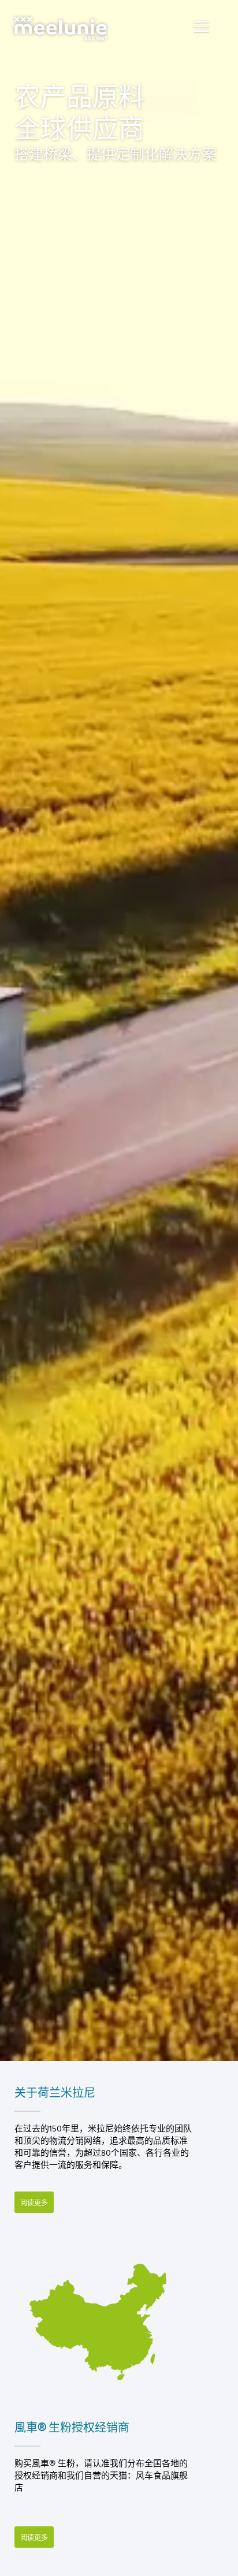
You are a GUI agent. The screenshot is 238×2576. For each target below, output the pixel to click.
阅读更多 (34, 2203)
